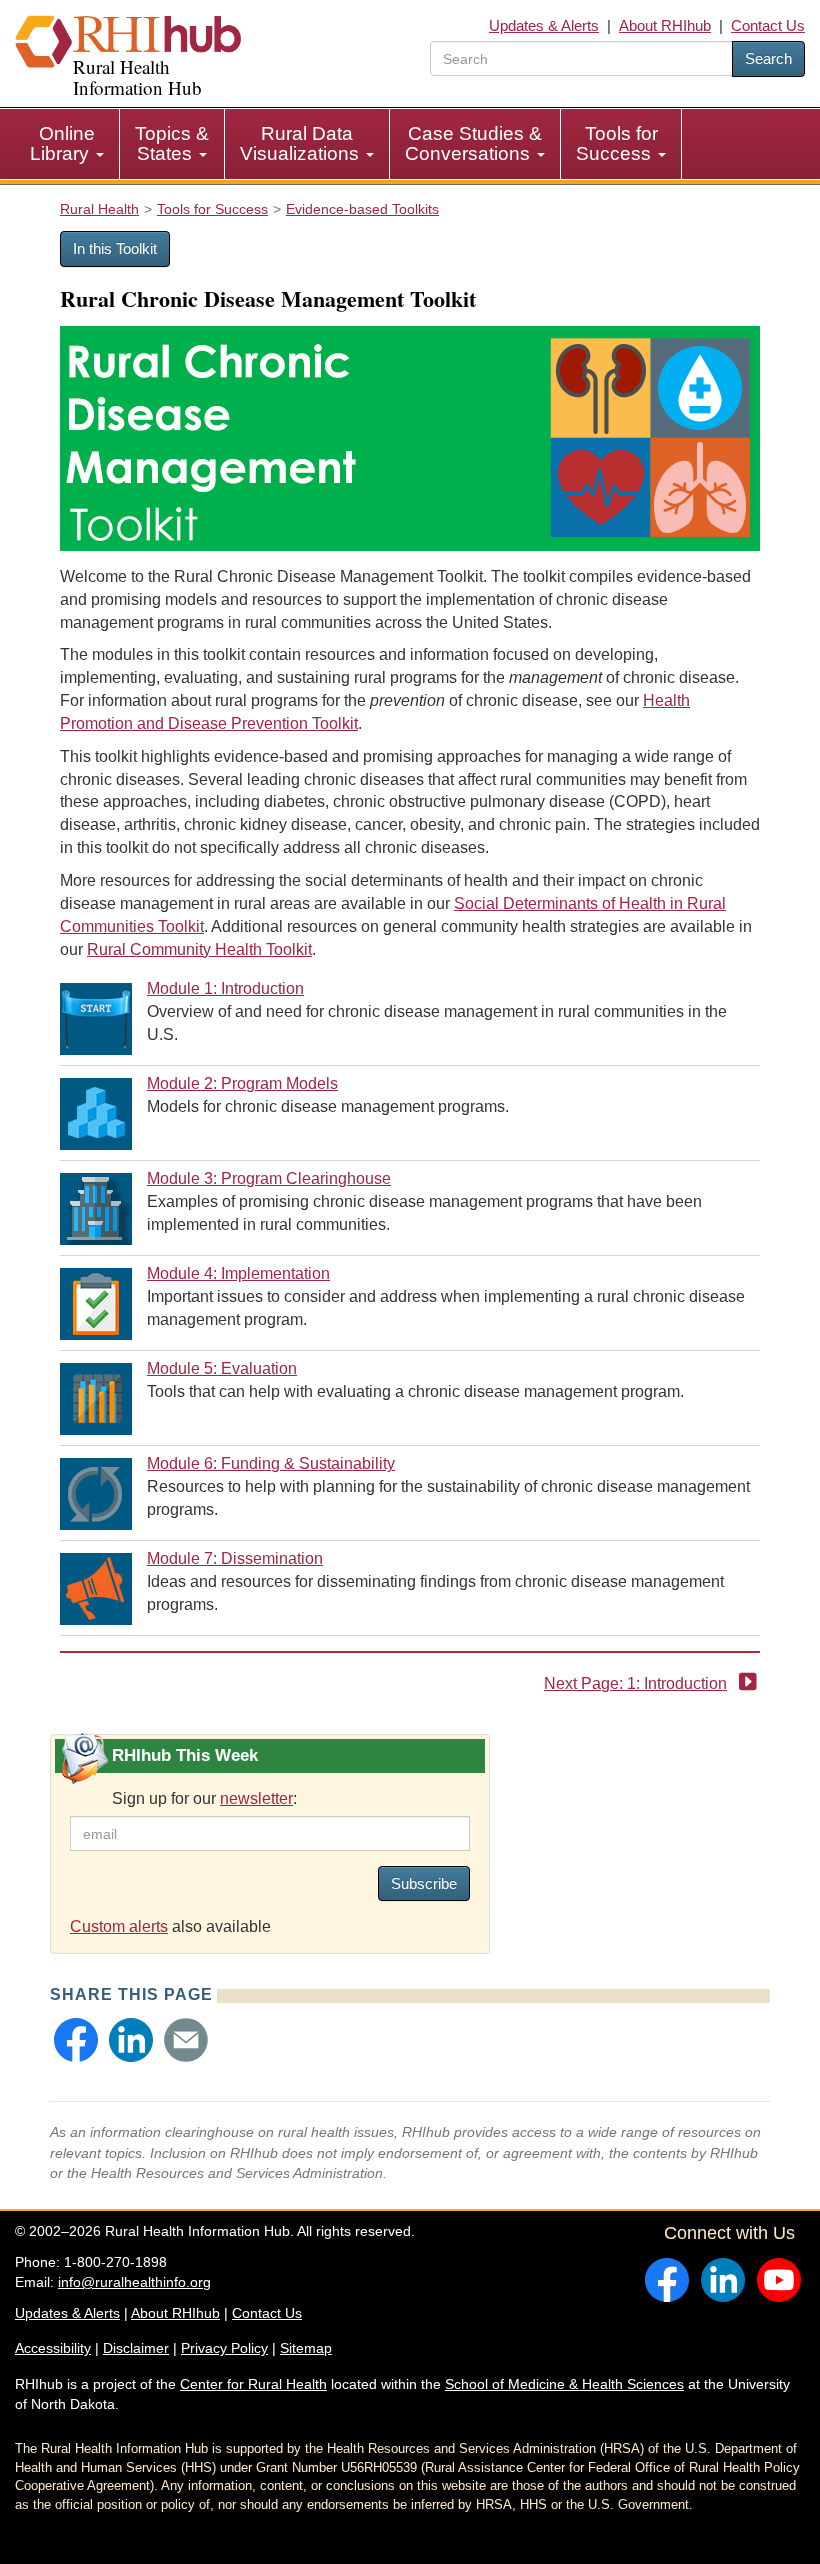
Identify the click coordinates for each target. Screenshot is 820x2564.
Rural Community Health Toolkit (199, 949)
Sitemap (306, 2348)
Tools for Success (617, 143)
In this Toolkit (115, 248)
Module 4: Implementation (238, 1273)
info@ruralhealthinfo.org (134, 2282)
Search (768, 58)
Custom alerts (119, 1926)
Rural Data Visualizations (302, 143)
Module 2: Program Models (242, 1083)
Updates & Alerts (544, 25)
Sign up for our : (204, 1798)
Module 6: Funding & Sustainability (271, 1463)
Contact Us (768, 25)
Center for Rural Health (253, 2384)
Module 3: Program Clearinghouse (269, 1178)
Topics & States (172, 143)
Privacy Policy (224, 2348)
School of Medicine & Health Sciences (564, 2384)
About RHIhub (665, 25)
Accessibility (53, 2348)
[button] (76, 2040)
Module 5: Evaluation (222, 1368)
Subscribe (424, 1883)
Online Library (62, 143)
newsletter (256, 1798)
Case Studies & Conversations (473, 143)
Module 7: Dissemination (235, 1558)
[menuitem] (67, 144)
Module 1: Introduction (225, 988)
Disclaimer (136, 2348)
